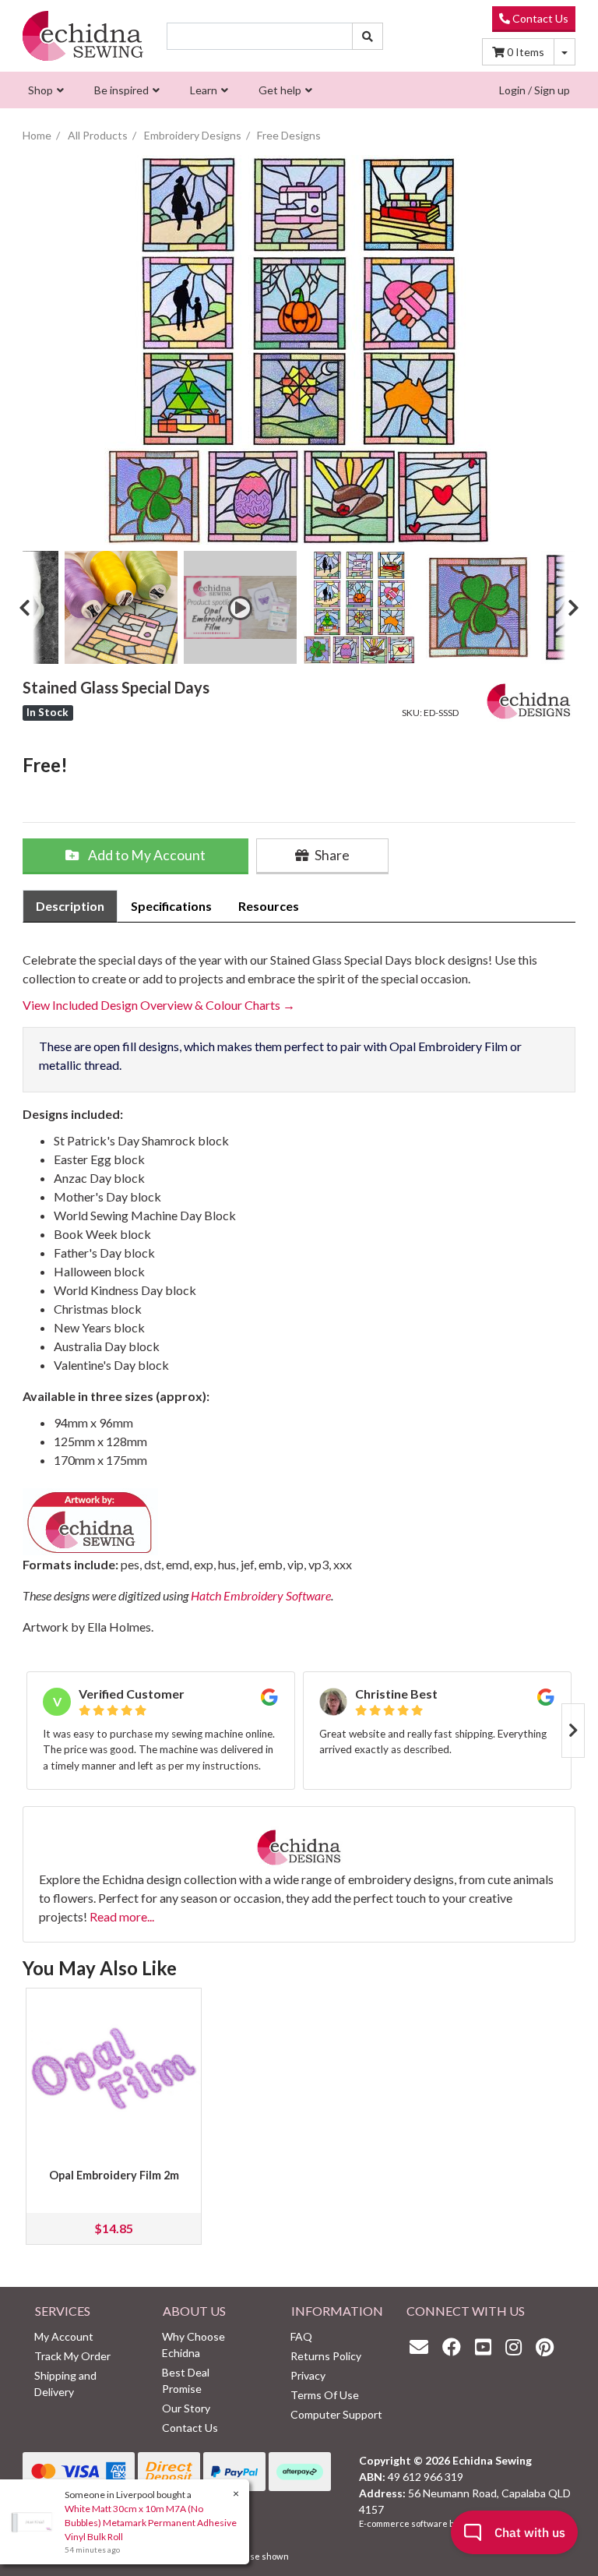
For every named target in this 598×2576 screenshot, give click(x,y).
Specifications (171, 906)
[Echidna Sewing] (83, 36)
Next (568, 607)
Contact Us (539, 18)
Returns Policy (326, 2356)
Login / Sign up (535, 90)
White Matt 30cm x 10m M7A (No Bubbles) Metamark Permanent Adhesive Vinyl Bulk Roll (151, 2523)
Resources (269, 906)
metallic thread (79, 1065)
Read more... (122, 1916)
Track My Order (72, 2356)
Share (331, 855)
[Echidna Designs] (529, 698)
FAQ (301, 2336)
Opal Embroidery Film (448, 1046)
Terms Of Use (325, 2395)
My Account (64, 2336)
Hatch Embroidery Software (261, 1595)
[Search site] (368, 36)
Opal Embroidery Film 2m (114, 2175)
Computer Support (336, 2414)
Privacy (308, 2375)
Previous (30, 607)
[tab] (70, 906)
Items (526, 52)
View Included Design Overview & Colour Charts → (159, 1005)
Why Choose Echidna (193, 2345)
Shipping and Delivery (65, 2384)
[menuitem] (44, 90)
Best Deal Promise (186, 2380)
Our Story (186, 2408)
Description (70, 906)
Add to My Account (146, 855)
